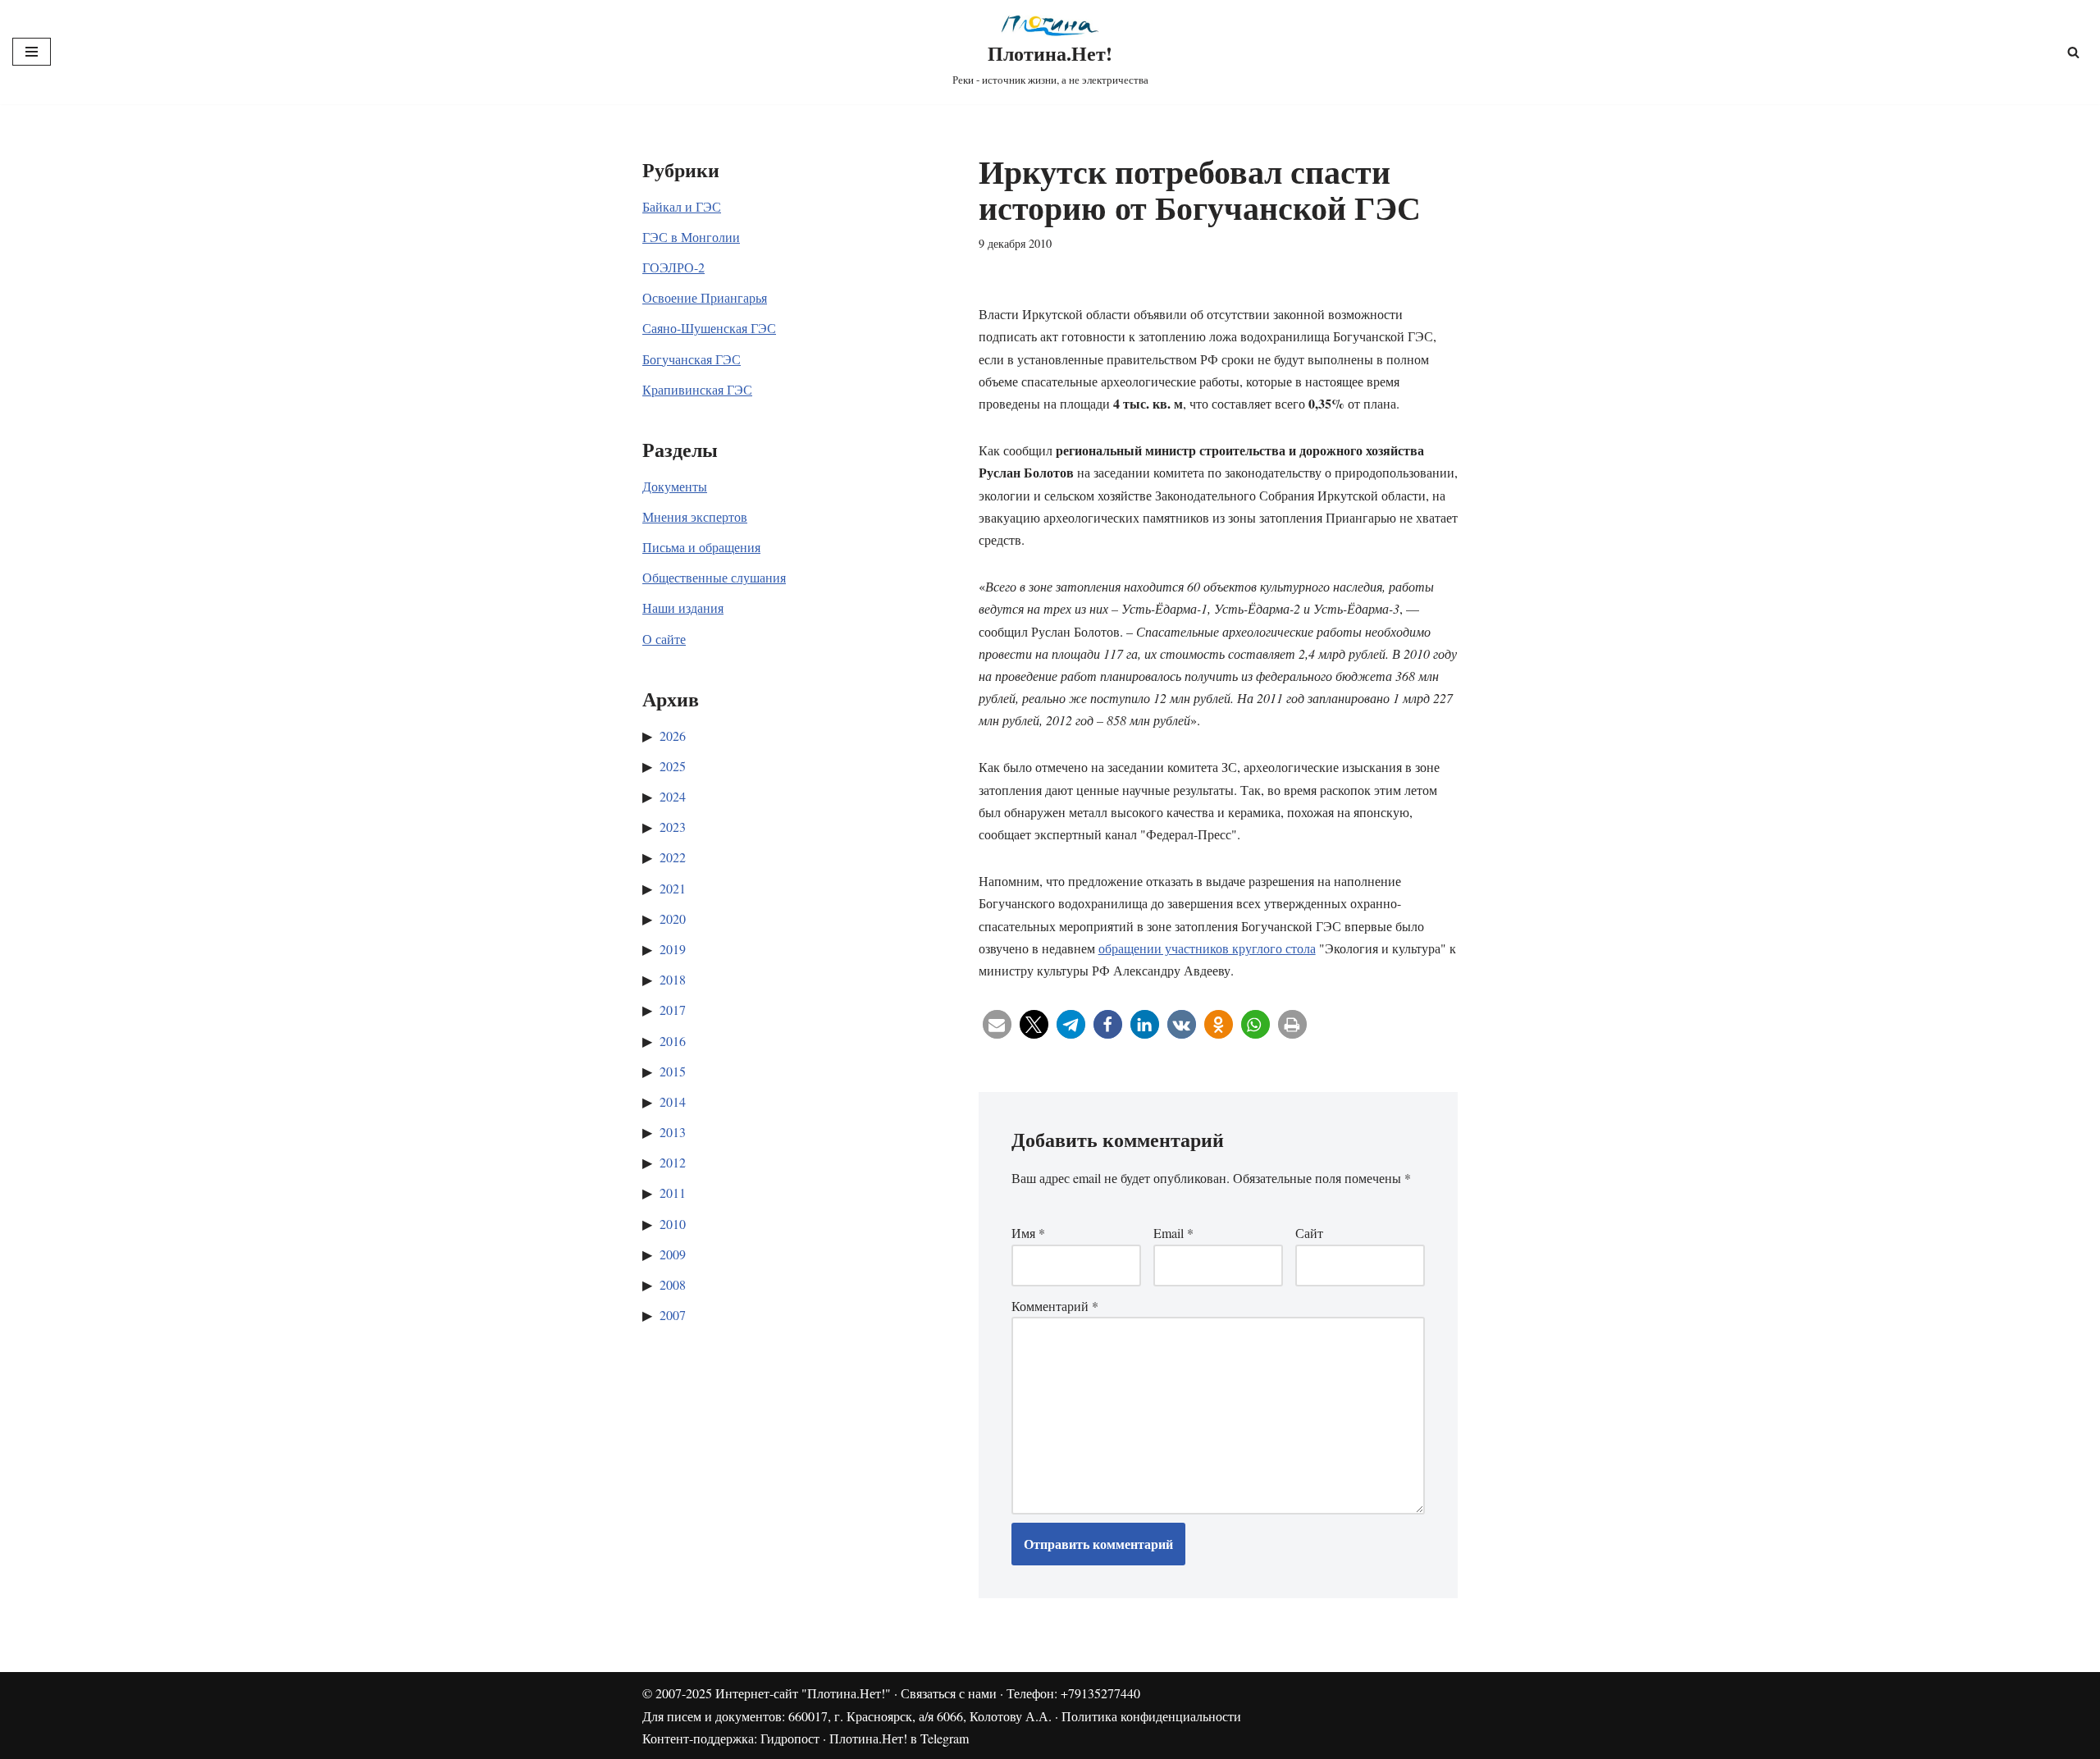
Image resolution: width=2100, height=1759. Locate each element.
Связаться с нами (949, 1693)
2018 (673, 979)
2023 (673, 827)
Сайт (1309, 1233)
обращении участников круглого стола (1207, 948)
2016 (673, 1041)
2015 (673, 1071)
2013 (673, 1132)
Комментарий (1055, 1306)
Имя (1028, 1233)
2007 (673, 1315)
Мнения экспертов (695, 516)
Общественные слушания (714, 577)
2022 (673, 857)
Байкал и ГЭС (682, 206)
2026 (673, 736)
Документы (675, 486)
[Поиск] (2073, 52)
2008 (673, 1284)
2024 (673, 796)
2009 (673, 1254)
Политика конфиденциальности (1151, 1716)
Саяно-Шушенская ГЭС (709, 328)
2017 (673, 1010)
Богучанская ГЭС (692, 359)
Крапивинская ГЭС (697, 389)
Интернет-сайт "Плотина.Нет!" (803, 1693)
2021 (673, 888)
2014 (673, 1101)
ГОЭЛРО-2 (673, 267)
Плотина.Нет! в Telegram (899, 1738)
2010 (673, 1224)
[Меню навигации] (32, 52)
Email (1173, 1233)
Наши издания (683, 608)
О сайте (664, 639)
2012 (673, 1162)
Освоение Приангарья (705, 297)
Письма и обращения (701, 547)
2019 (673, 949)
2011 (673, 1192)
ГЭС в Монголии (691, 237)
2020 (673, 918)
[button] (997, 1024)
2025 (673, 766)
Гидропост (790, 1738)
